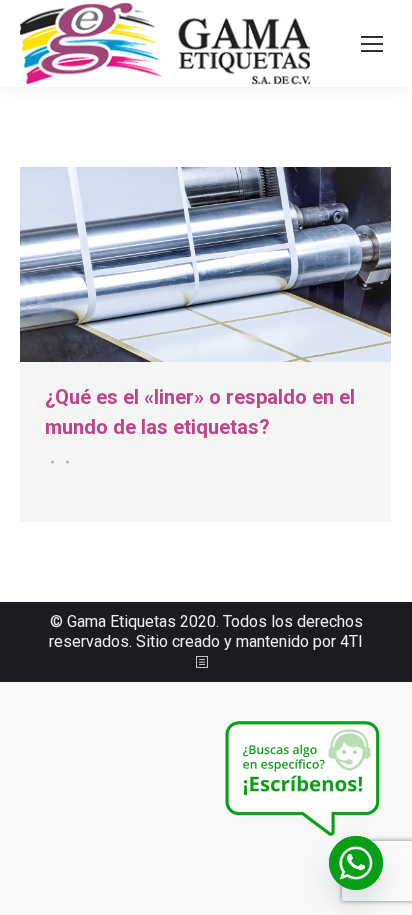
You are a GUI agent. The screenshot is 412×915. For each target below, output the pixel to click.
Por (64, 462)
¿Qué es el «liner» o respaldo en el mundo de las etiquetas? (200, 412)
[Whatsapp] (356, 863)
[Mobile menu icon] (372, 44)
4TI (351, 641)
